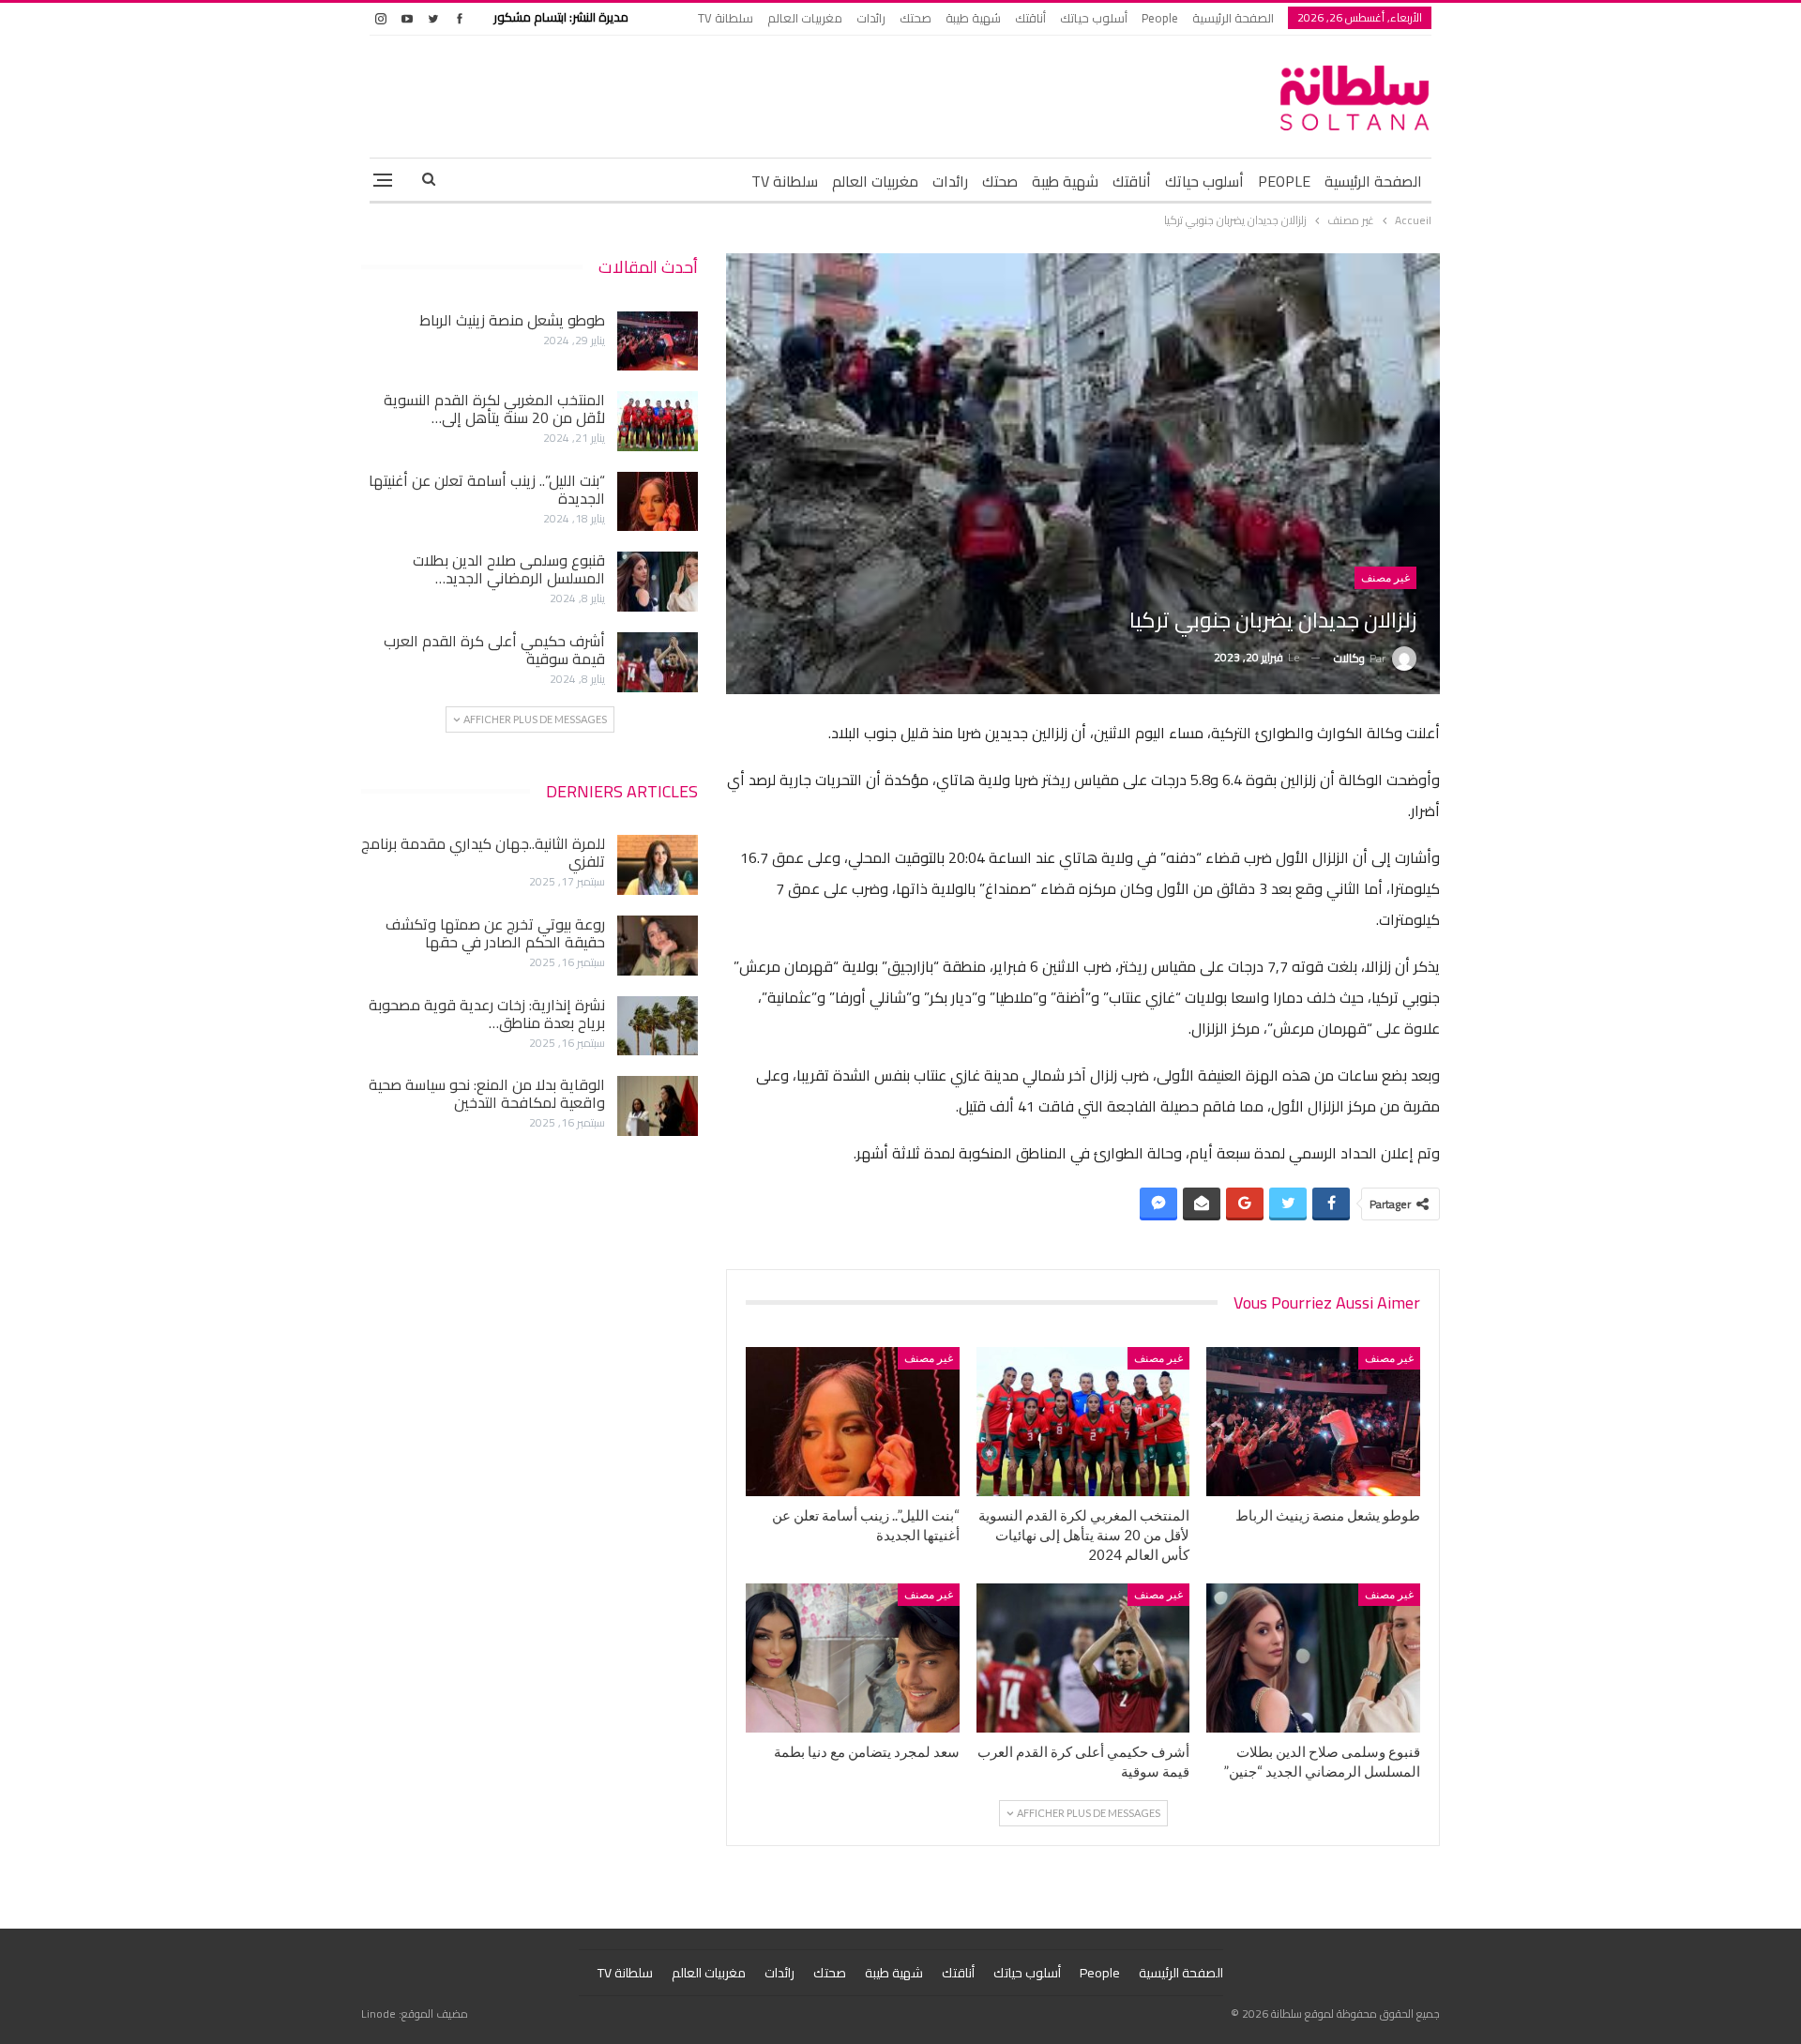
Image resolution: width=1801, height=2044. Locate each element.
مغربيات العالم (805, 18)
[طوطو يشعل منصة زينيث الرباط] (1313, 1422)
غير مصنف (1385, 578)
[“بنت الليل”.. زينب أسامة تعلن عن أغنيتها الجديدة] (853, 1422)
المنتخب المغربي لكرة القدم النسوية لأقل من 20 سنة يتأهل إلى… (494, 409)
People (1160, 18)
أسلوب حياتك (1094, 18)
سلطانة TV (726, 18)
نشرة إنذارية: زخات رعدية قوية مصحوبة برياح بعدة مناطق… (487, 1014)
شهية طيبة (973, 18)
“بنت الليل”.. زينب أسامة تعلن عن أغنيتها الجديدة (487, 489)
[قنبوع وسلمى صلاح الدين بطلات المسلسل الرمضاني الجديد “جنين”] (1313, 1658)
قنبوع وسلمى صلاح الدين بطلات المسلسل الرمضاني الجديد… (509, 569)
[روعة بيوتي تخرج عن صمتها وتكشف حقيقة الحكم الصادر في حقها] (658, 946)
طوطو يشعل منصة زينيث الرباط (512, 320)
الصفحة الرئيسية (1233, 18)
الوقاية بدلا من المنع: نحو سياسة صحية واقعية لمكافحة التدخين (487, 1093)
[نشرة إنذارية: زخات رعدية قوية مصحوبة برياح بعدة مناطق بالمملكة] (658, 1026)
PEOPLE (1284, 181)
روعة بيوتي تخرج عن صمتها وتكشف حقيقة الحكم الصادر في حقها (495, 933)
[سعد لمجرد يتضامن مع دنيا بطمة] (853, 1658)
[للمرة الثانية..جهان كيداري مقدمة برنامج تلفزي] (658, 865)
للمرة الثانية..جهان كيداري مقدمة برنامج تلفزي (483, 852)
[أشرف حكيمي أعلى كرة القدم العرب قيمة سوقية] (1083, 1658)
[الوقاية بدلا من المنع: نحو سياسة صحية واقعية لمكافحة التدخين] (658, 1106)
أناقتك (1030, 18)
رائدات (871, 18)
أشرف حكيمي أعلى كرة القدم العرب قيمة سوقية (494, 650)
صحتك (916, 18)
